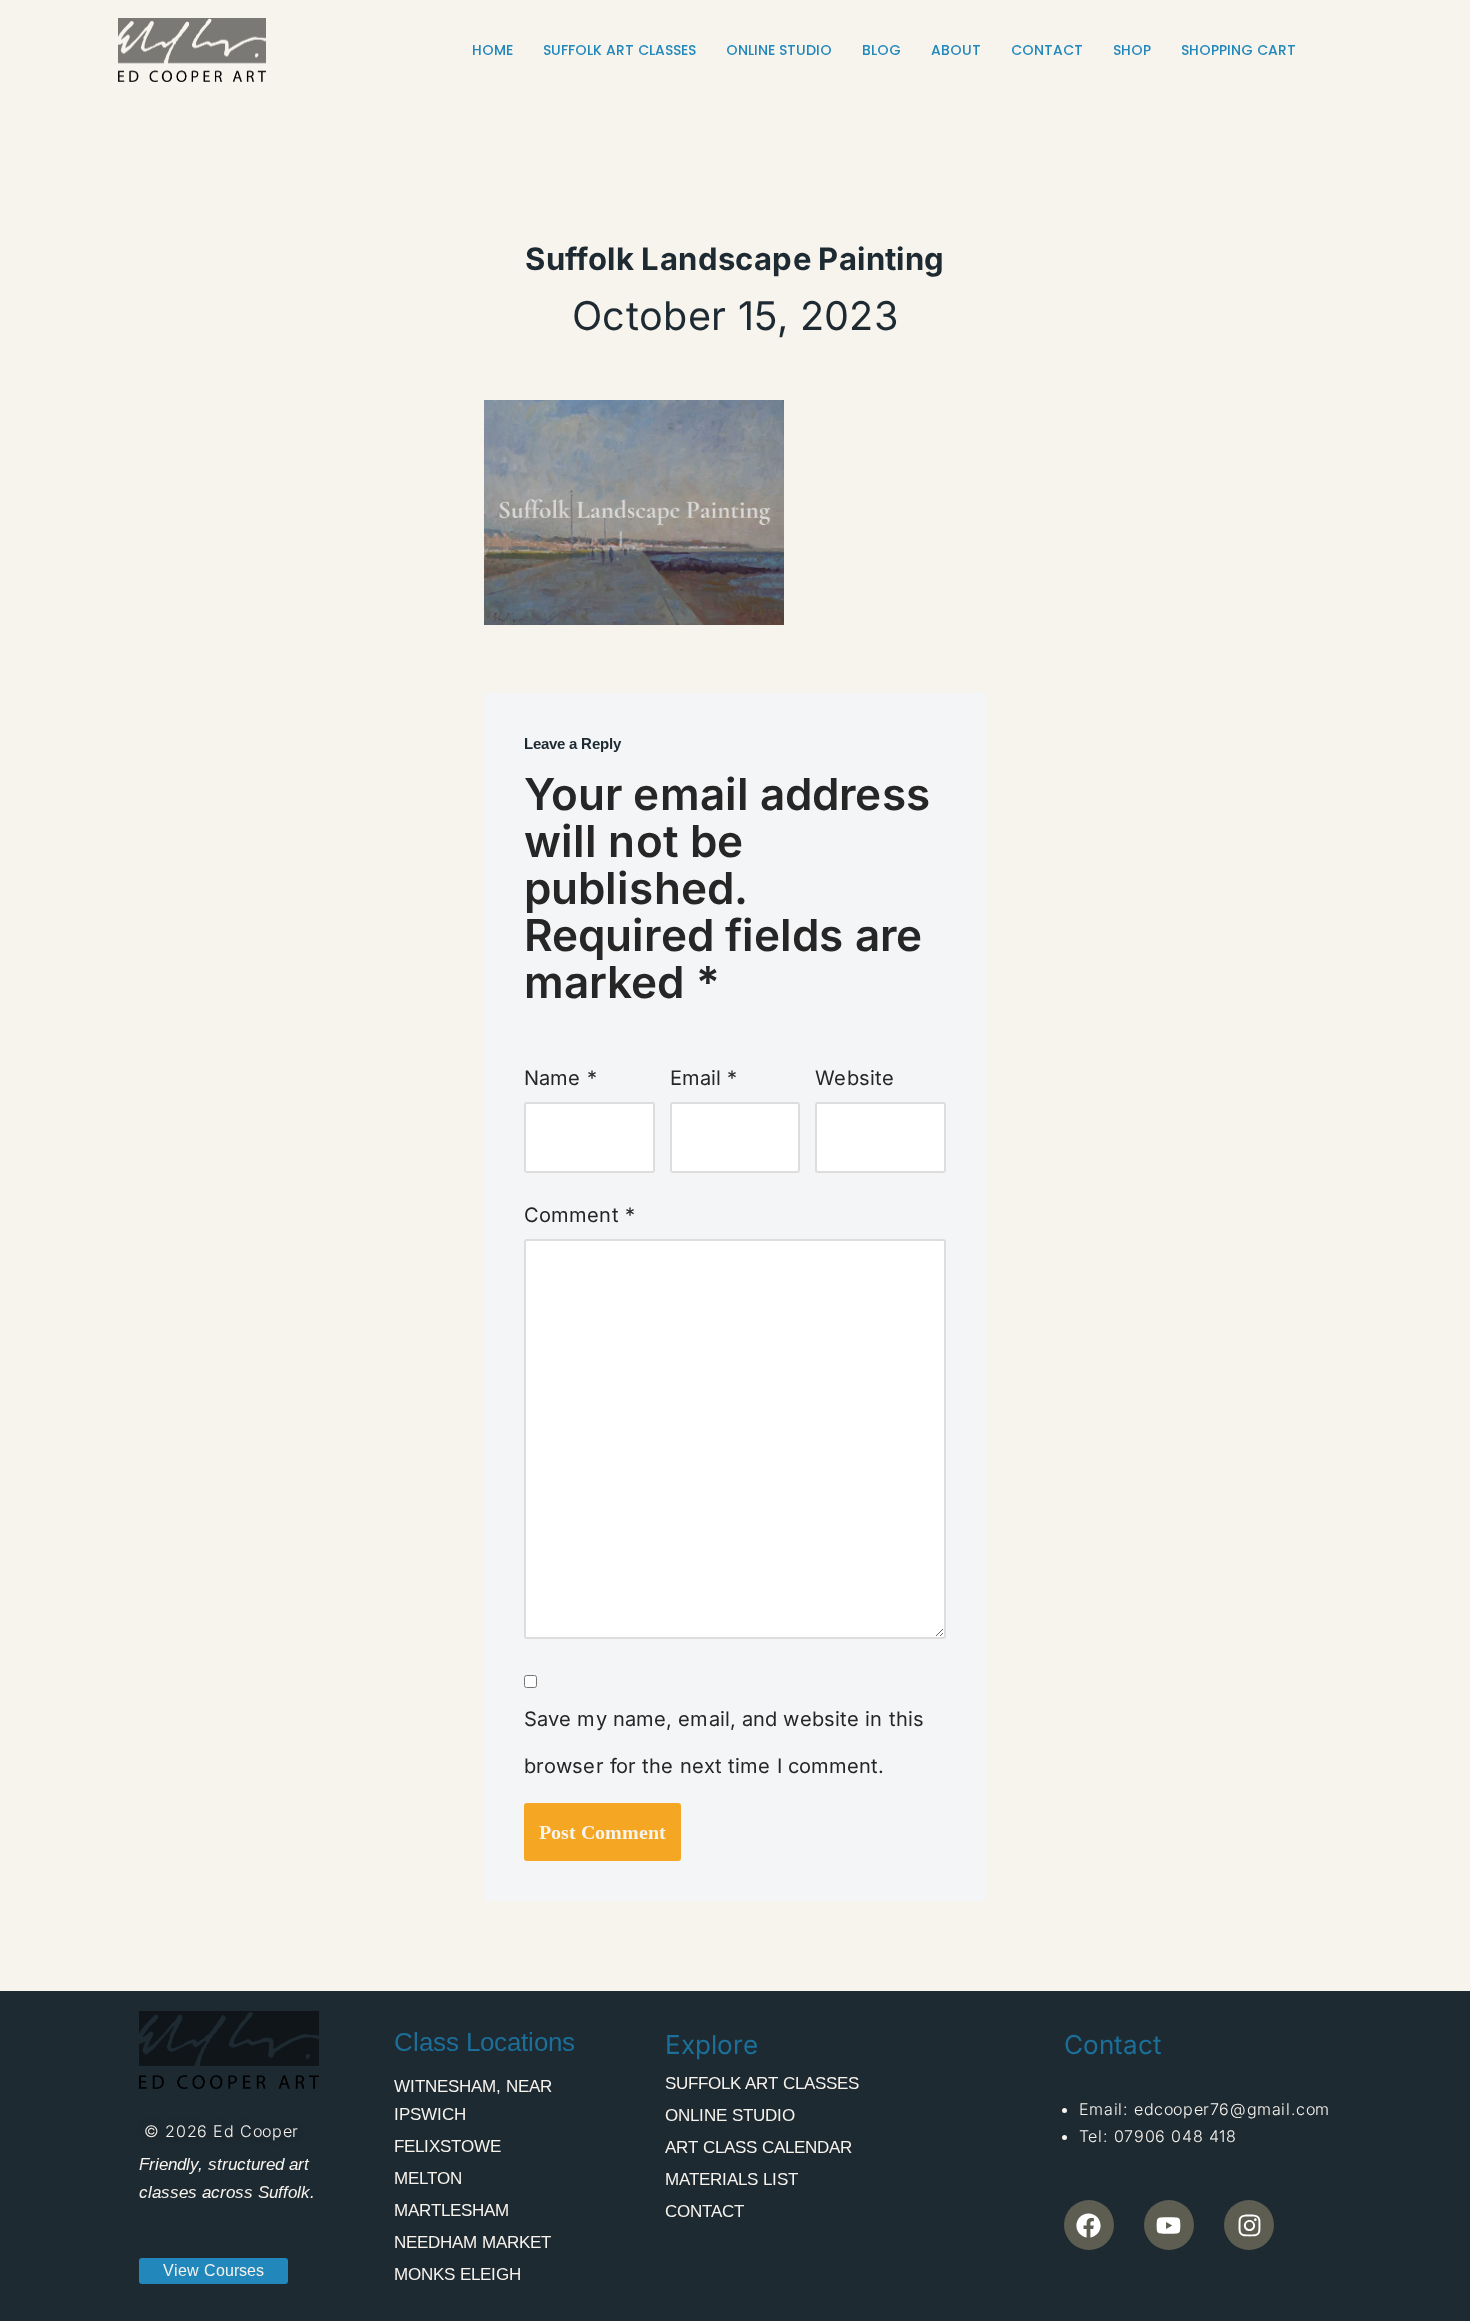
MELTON (428, 2178)
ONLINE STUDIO (779, 50)
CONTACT (1047, 50)
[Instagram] (1249, 2225)
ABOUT (956, 50)
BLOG (881, 50)
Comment (579, 1215)
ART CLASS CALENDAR (758, 2147)
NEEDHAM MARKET (472, 2242)
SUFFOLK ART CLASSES (619, 50)
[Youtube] (1169, 2225)
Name (560, 1078)
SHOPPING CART (1238, 50)
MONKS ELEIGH (457, 2274)
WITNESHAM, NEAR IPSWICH (473, 2100)
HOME (492, 50)
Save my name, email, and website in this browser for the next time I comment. (724, 1742)
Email (704, 1078)
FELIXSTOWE (447, 2146)
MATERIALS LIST (731, 2179)
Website (854, 1078)
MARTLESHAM (451, 2210)
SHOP (1132, 50)
